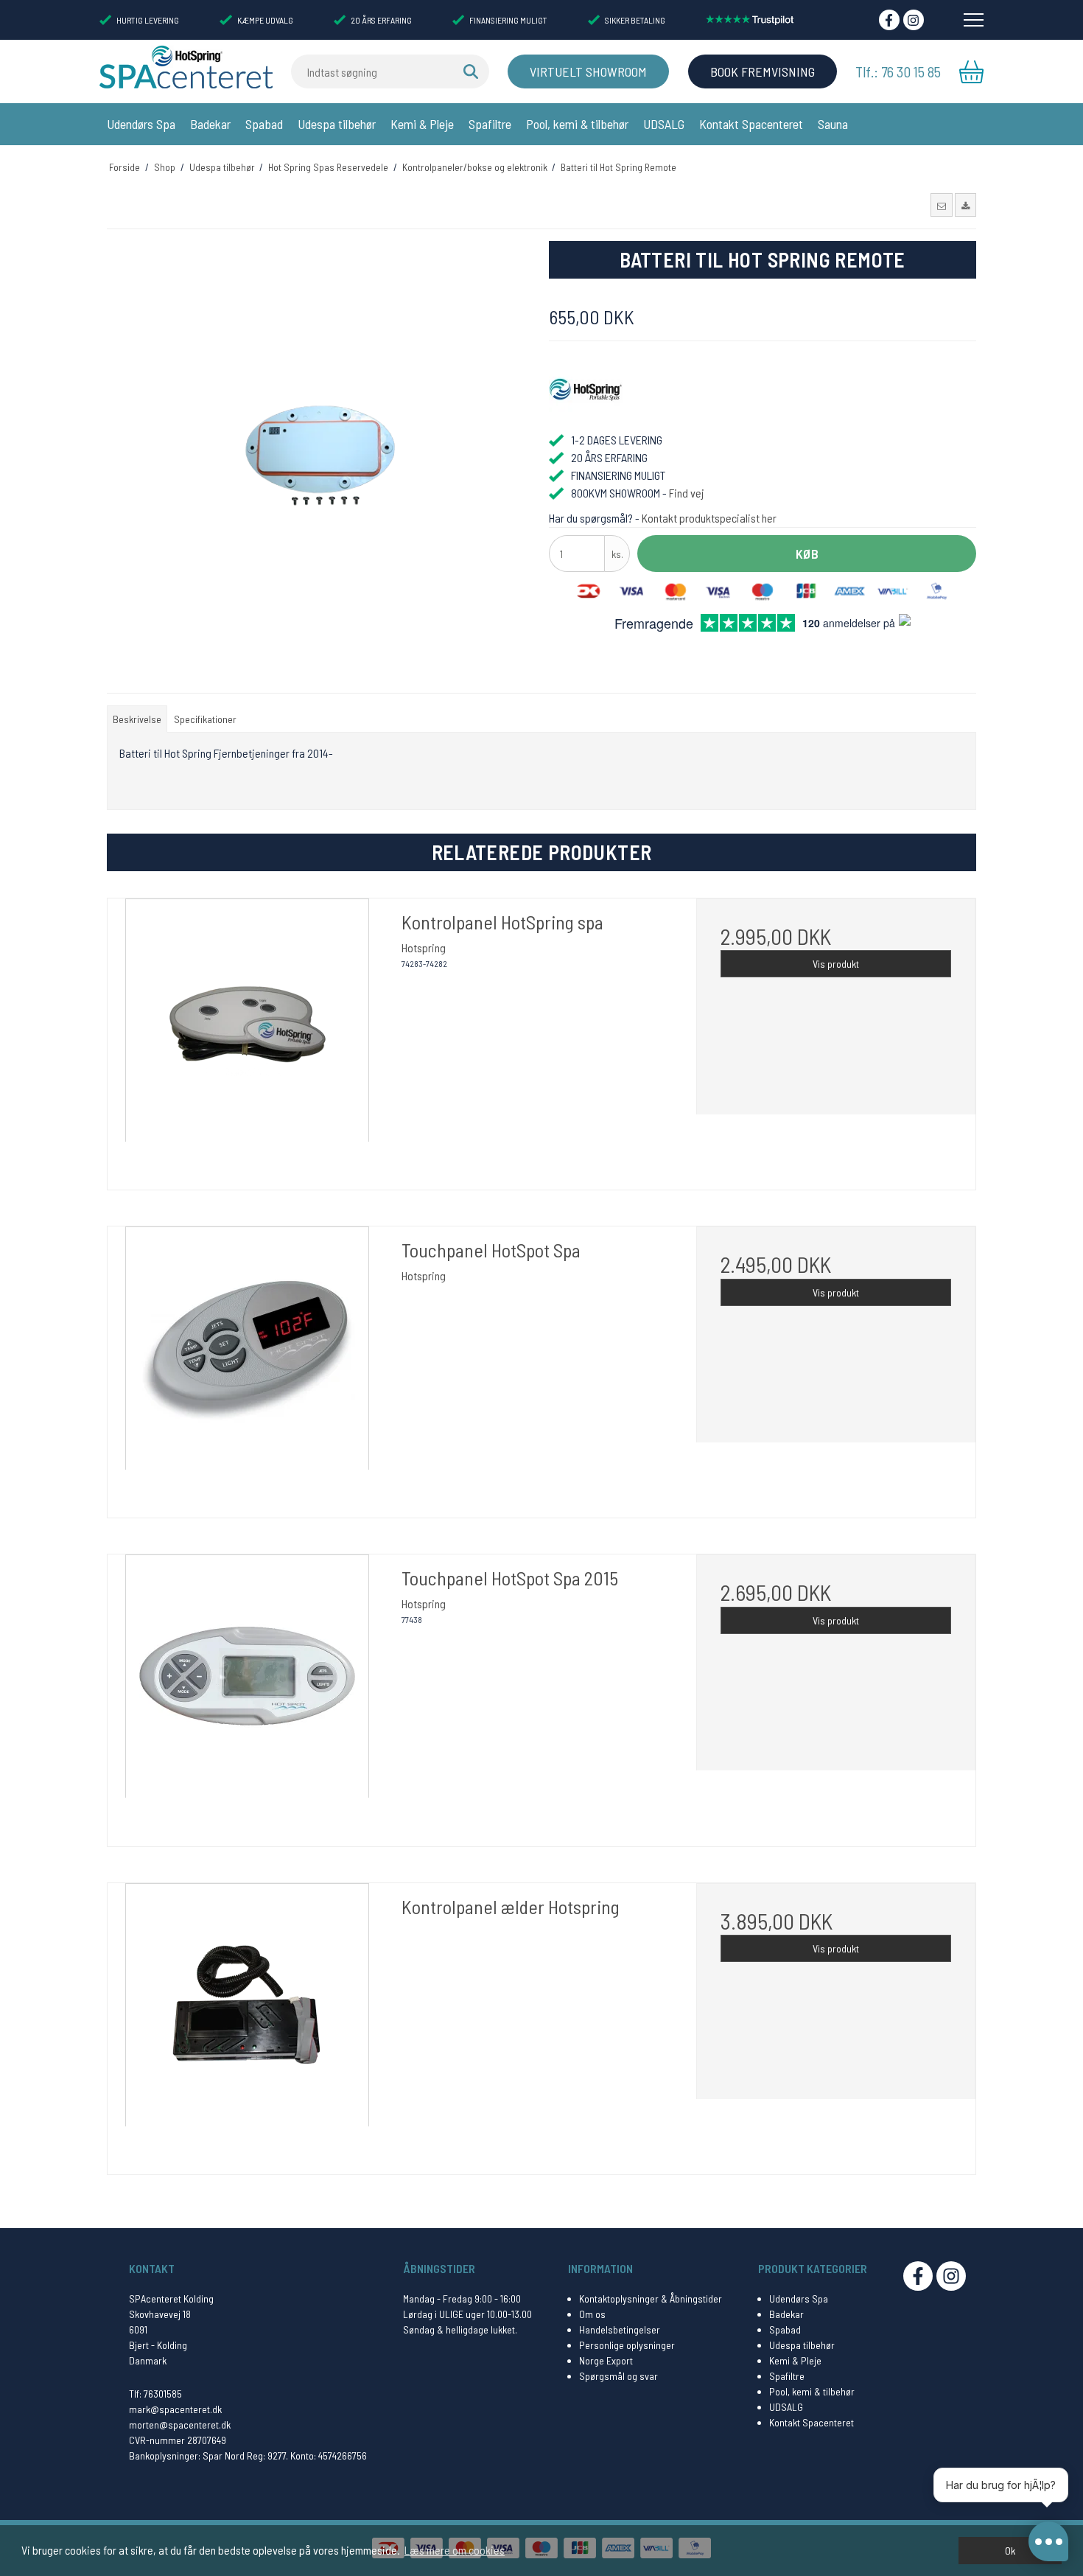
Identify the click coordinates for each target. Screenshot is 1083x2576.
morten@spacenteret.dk (180, 2425)
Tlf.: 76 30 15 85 (898, 71)
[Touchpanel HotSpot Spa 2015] (247, 1694)
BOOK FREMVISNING (763, 71)
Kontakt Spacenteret (751, 124)
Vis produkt (836, 964)
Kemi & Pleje (422, 124)
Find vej (687, 493)
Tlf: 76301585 (155, 2394)
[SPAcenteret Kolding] (186, 66)
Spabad (264, 124)
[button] (941, 205)
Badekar (210, 124)
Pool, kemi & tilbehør (577, 124)
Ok (1010, 2551)
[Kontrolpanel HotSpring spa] (247, 1038)
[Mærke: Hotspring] (586, 390)
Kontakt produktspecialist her (709, 518)
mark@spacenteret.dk (175, 2409)
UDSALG (664, 124)
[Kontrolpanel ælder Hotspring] (247, 2023)
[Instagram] (914, 20)
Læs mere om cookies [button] (455, 2550)
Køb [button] (807, 554)
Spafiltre (490, 124)
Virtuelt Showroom (588, 71)
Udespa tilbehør (337, 124)
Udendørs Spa (141, 124)
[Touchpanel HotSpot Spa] (247, 1366)
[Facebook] (889, 20)
